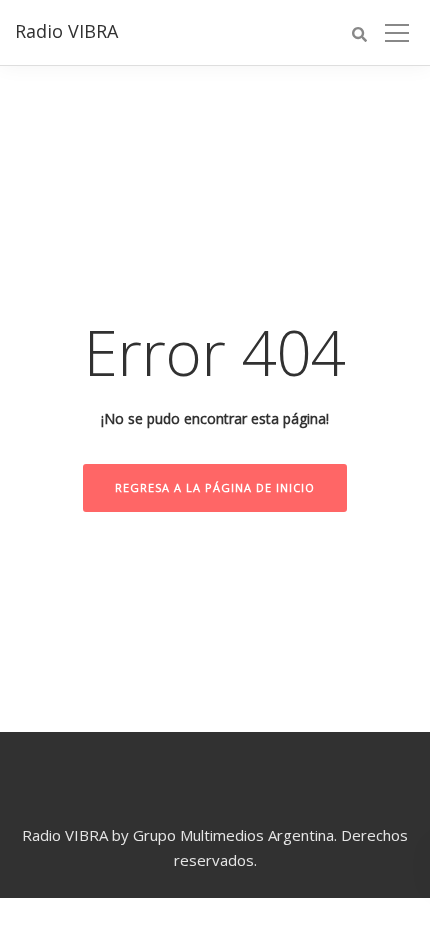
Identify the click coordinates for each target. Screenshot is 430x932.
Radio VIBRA (66, 31)
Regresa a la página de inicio (215, 487)
